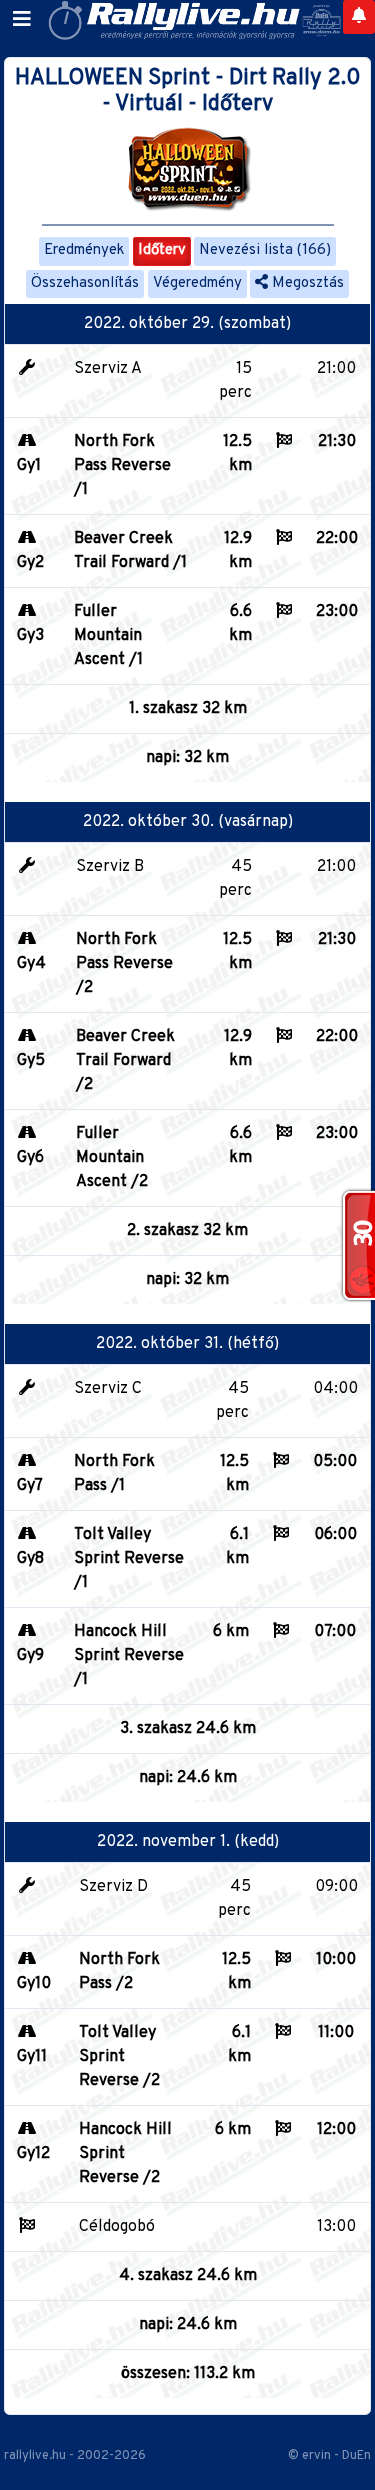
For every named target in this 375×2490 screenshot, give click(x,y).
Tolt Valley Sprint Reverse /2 (119, 2057)
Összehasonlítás (85, 283)
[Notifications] (359, 17)
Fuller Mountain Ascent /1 (108, 636)
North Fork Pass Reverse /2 (124, 964)
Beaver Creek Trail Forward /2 (125, 1061)
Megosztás (306, 283)
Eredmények (84, 250)
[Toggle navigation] (22, 20)
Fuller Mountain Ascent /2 (112, 1158)
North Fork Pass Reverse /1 (122, 466)
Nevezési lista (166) (265, 250)
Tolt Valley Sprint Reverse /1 (129, 1559)
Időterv (162, 250)
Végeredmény (197, 283)
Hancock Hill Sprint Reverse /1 (129, 1656)
